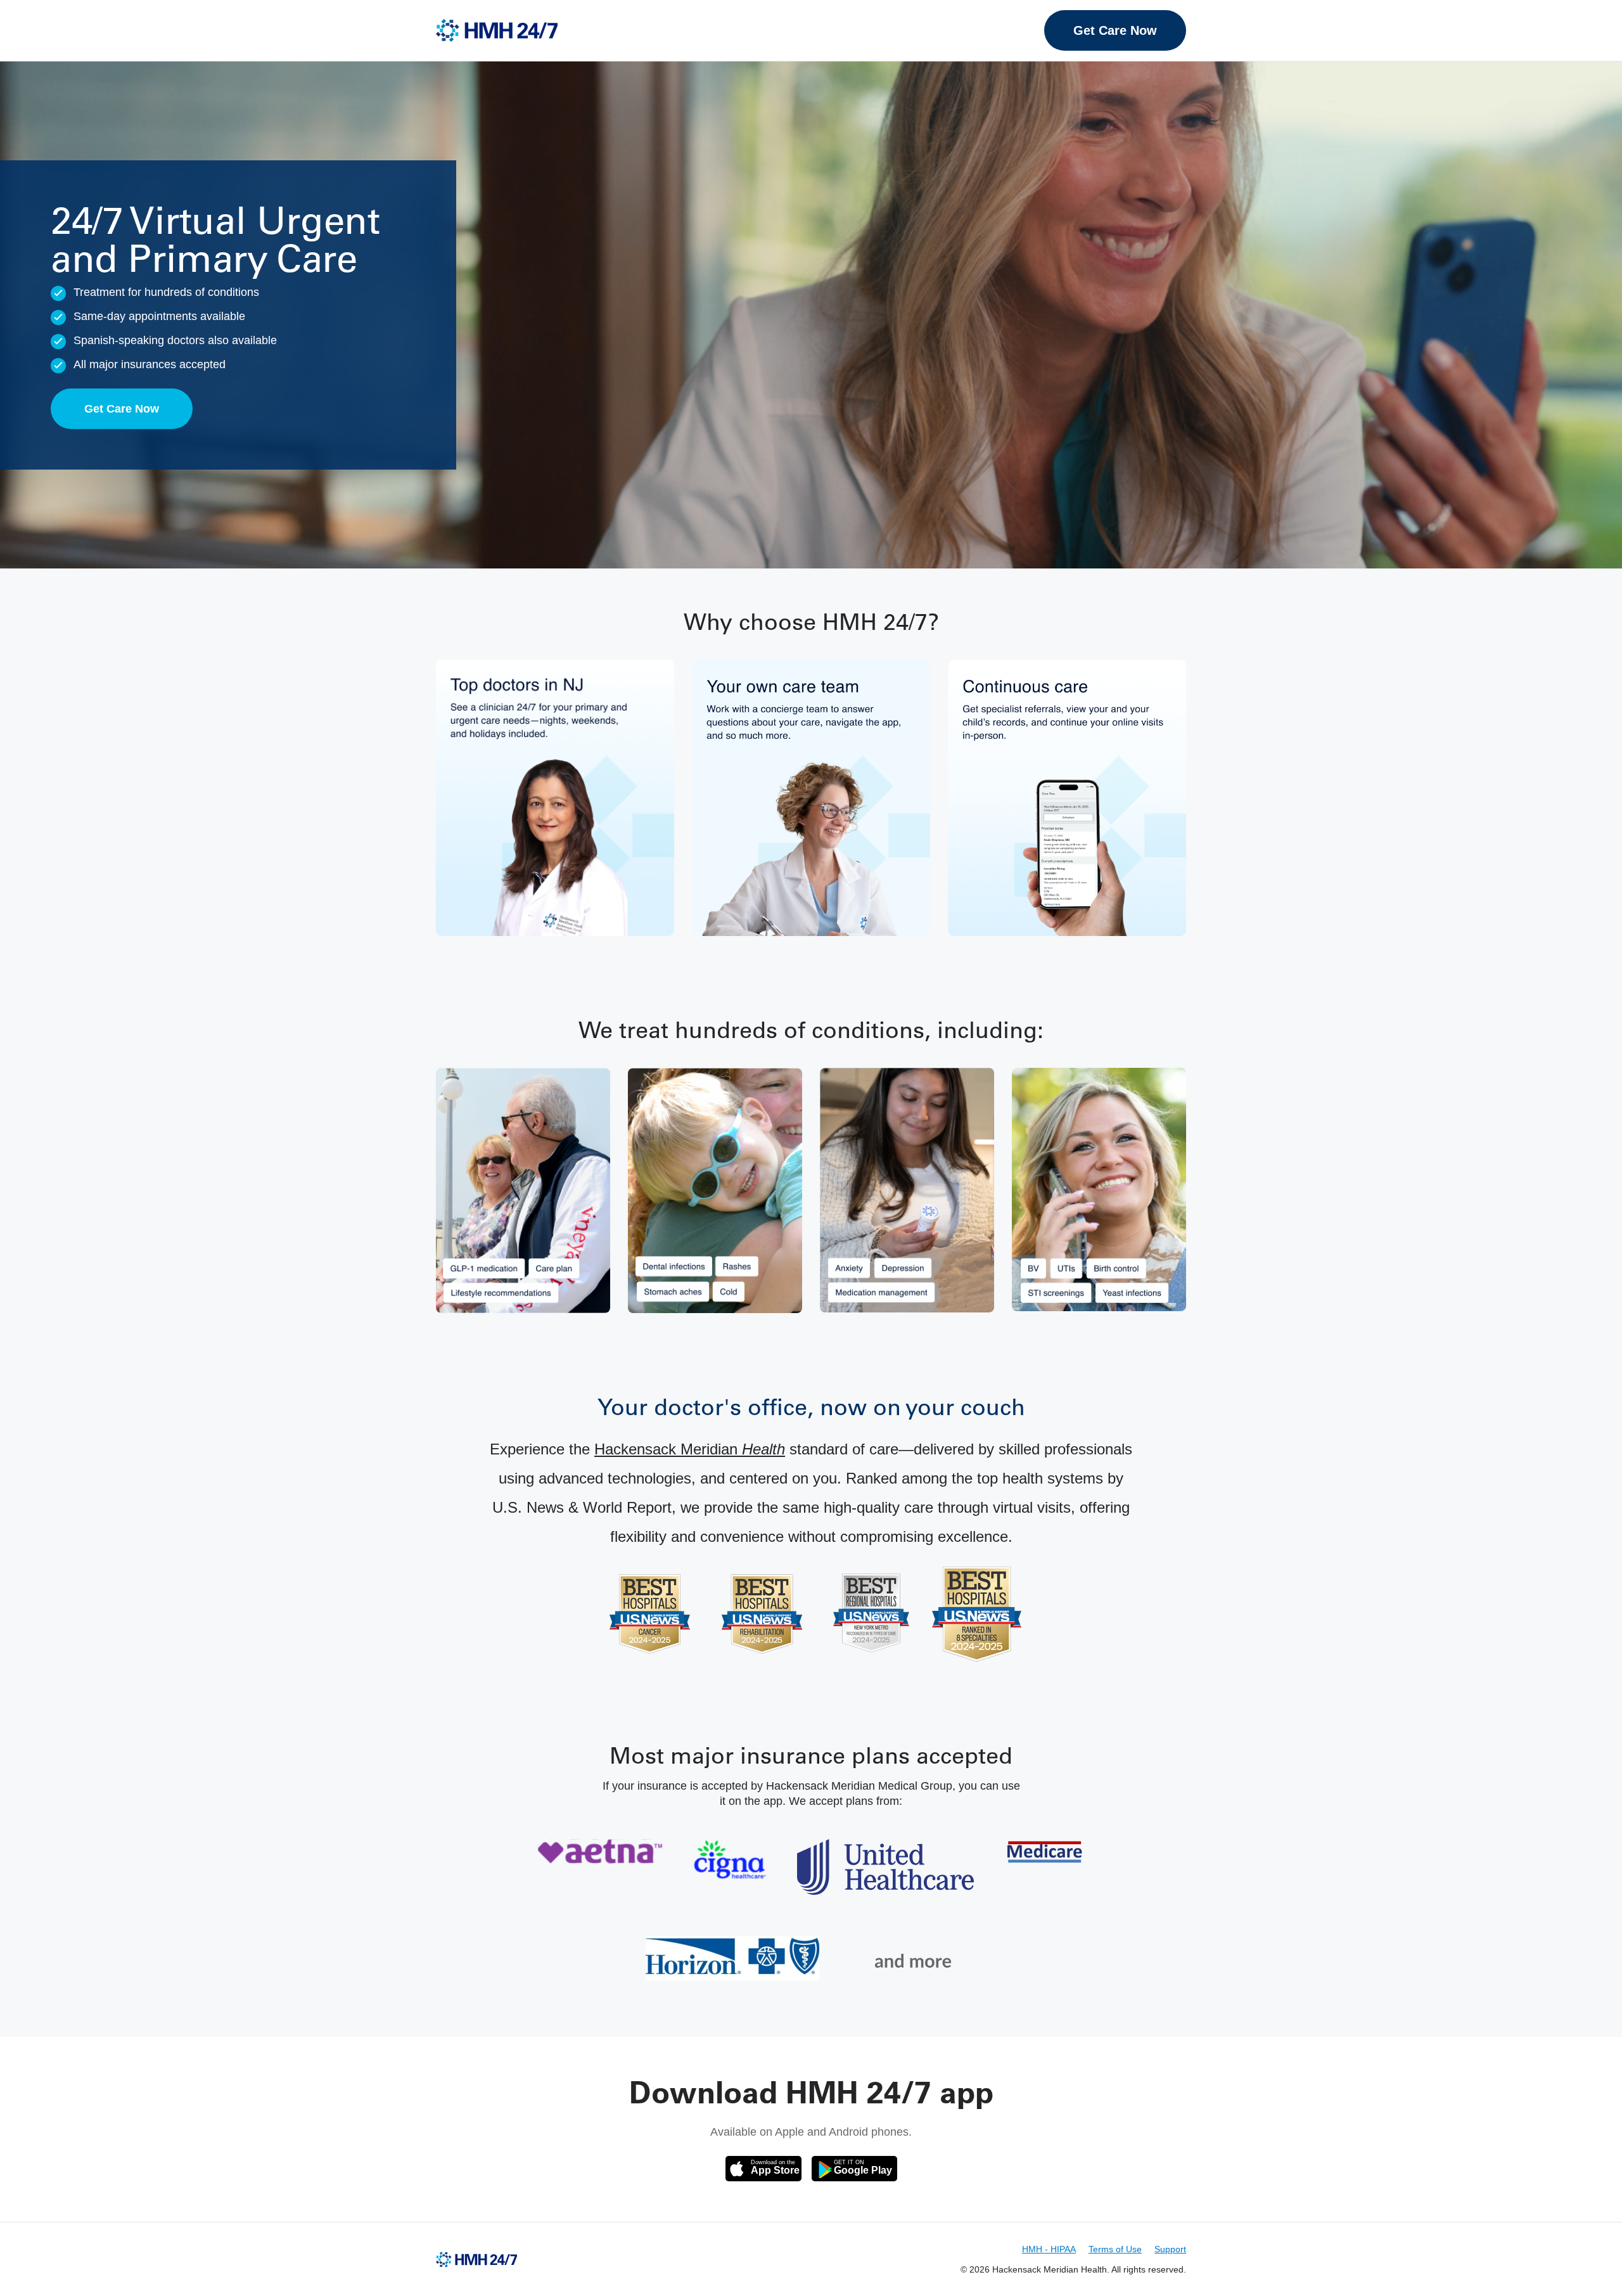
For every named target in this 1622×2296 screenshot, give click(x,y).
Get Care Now (1115, 30)
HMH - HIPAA (1049, 2249)
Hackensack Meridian (690, 1449)
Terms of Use (1115, 2249)
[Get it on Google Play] (854, 2169)
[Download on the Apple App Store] (763, 2169)
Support (1170, 2249)
